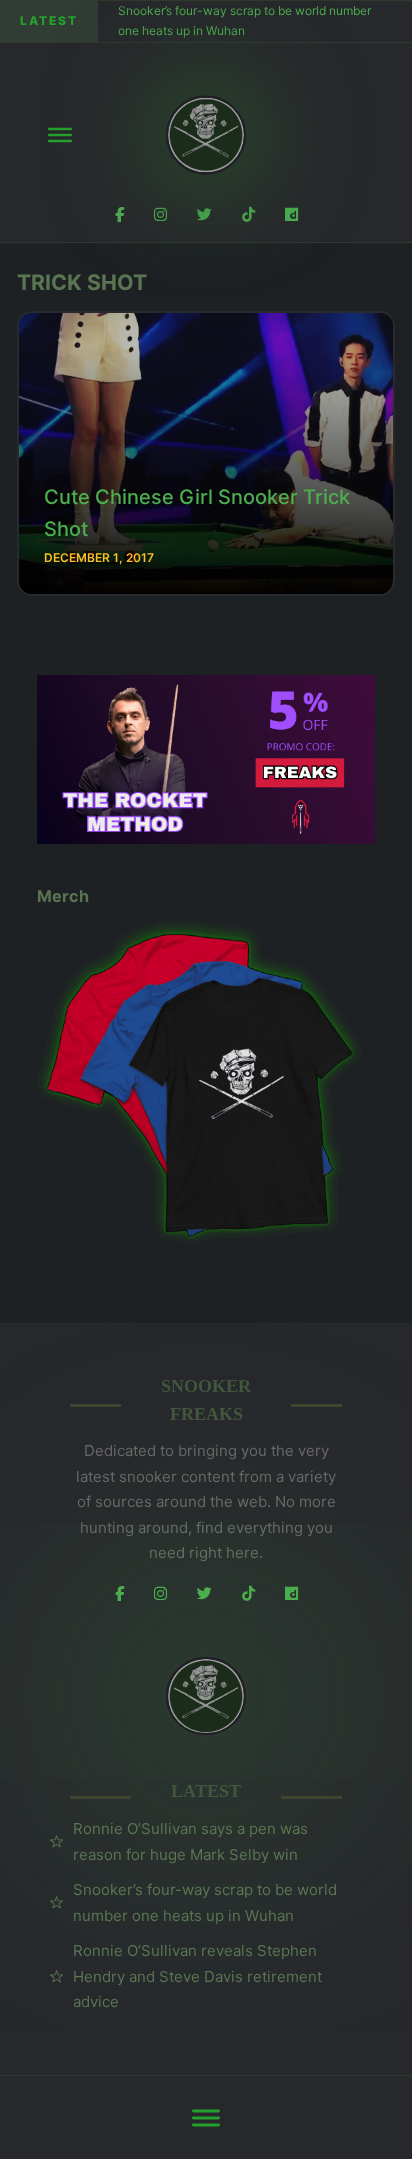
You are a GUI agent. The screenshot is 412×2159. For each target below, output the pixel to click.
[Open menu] (60, 135)
